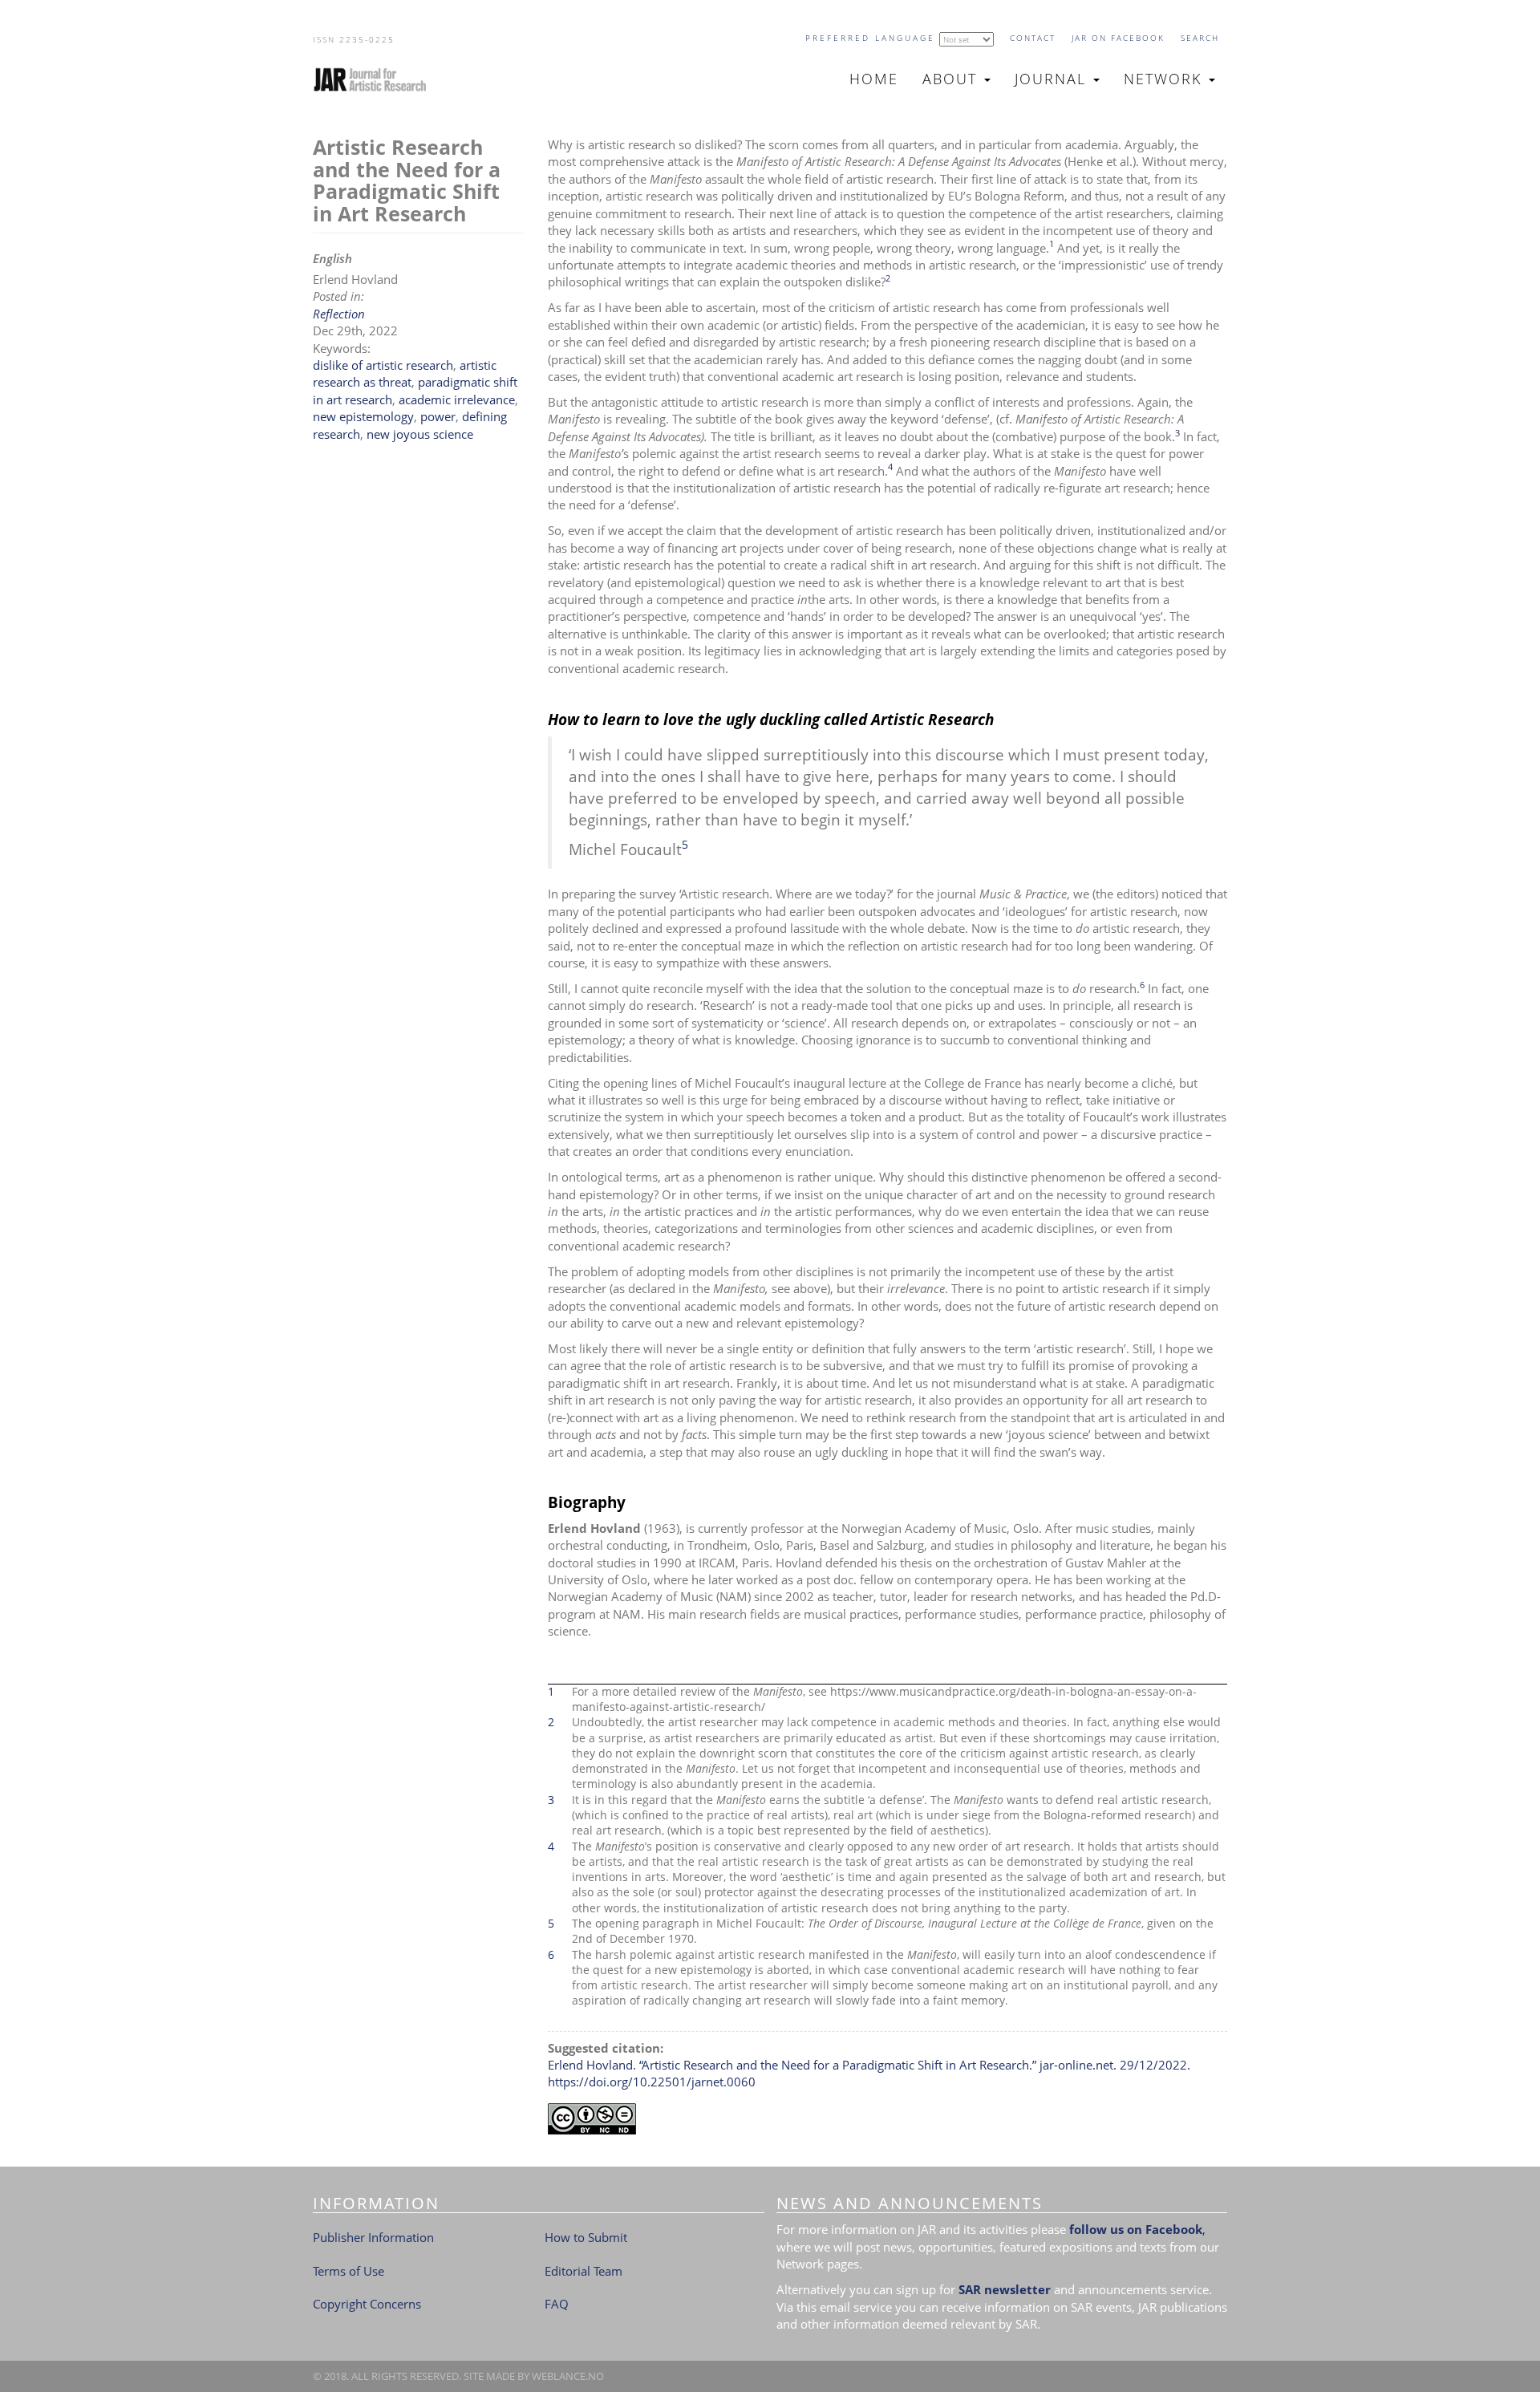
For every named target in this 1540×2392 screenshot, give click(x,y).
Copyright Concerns (367, 2304)
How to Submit (586, 2237)
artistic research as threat (405, 373)
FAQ (557, 2304)
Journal (1053, 79)
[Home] (377, 79)
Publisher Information (373, 2237)
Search (1200, 38)
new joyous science (420, 434)
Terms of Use (349, 2271)
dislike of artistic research (383, 365)
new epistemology (363, 416)
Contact (1033, 38)
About (952, 79)
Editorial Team (584, 2271)
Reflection (339, 314)
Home (874, 79)
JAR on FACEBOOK (1118, 38)
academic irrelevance (457, 399)
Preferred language (870, 38)
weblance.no (568, 2376)
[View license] (888, 2119)
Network (1165, 79)
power (438, 416)
